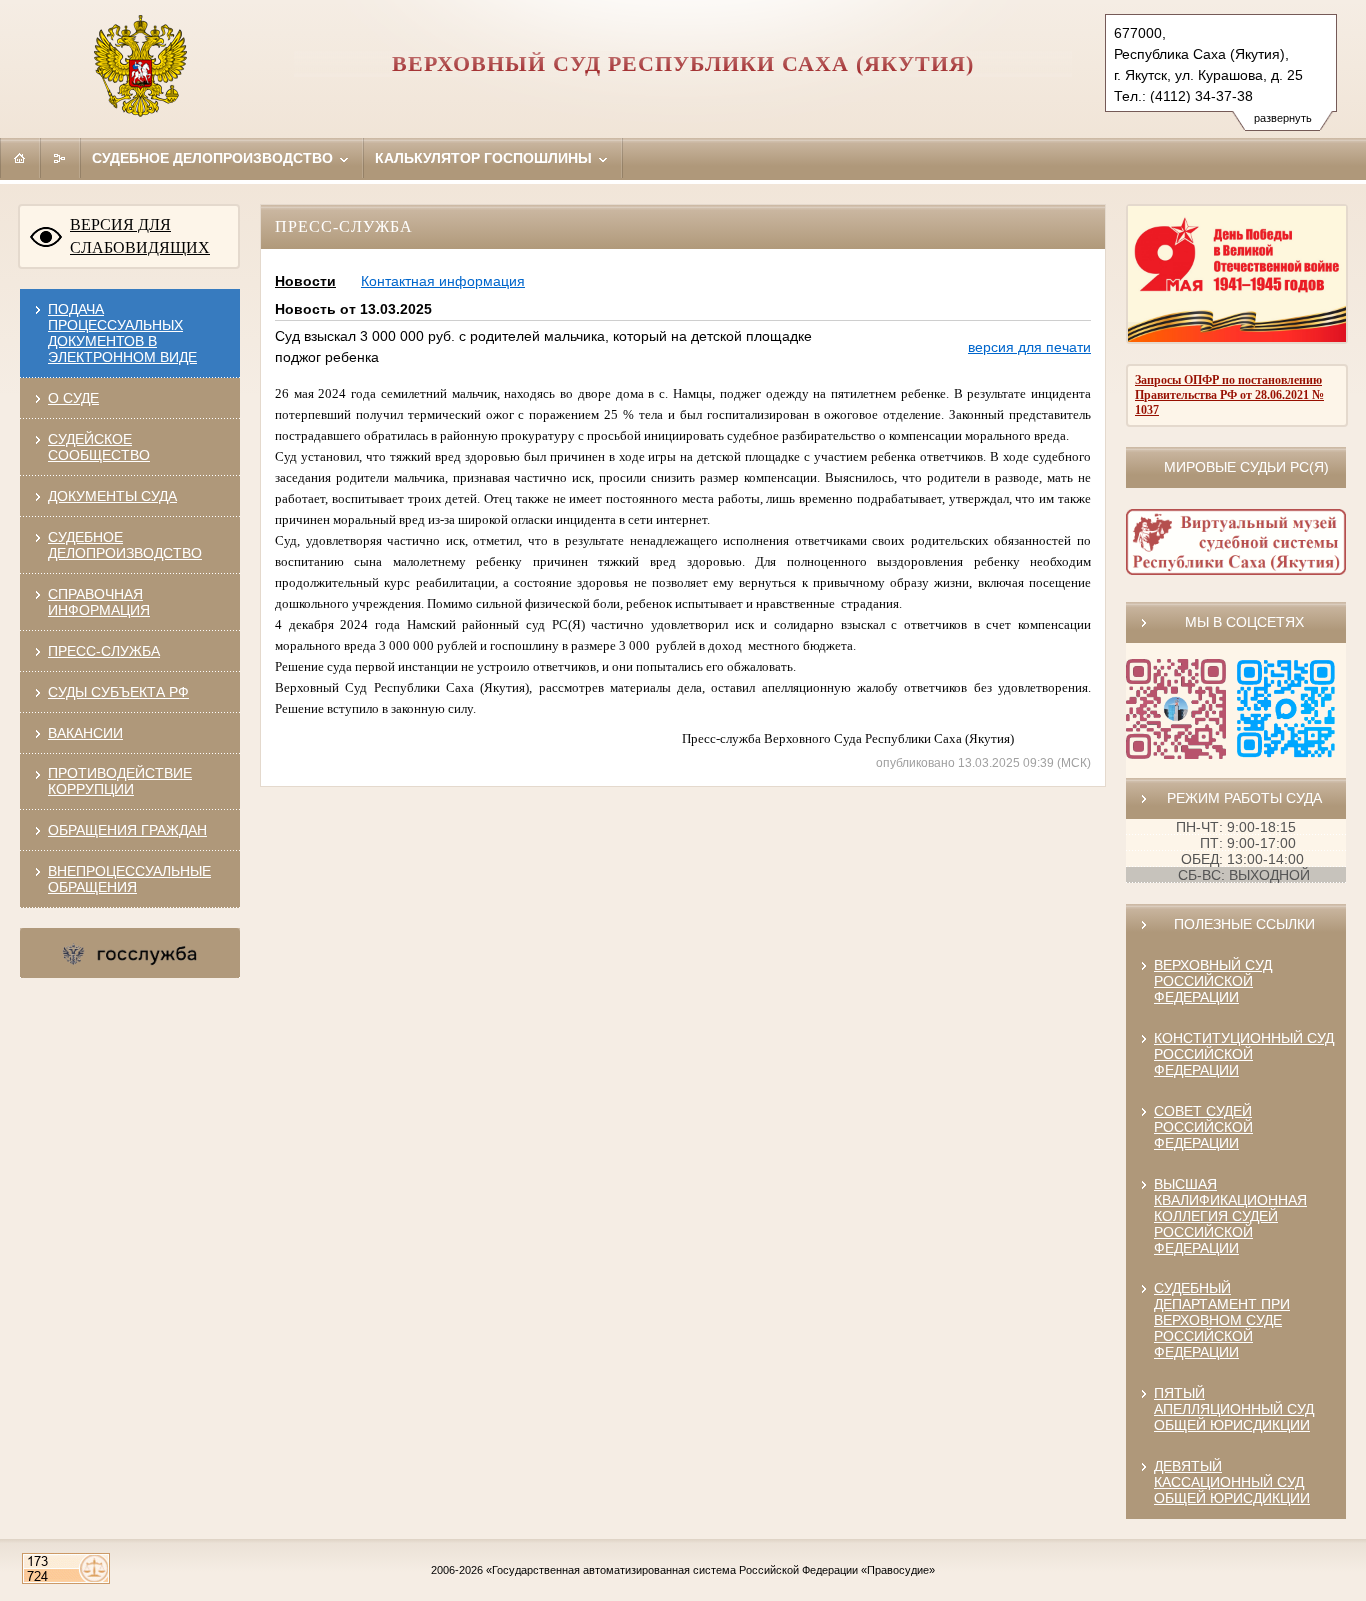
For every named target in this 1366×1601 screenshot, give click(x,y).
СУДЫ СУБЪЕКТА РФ (118, 692)
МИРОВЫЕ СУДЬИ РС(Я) (1246, 467)
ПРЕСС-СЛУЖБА (104, 651)
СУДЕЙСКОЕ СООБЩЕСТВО (99, 447)
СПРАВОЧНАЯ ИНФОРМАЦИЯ (99, 602)
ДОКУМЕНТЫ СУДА (112, 496)
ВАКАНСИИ (85, 733)
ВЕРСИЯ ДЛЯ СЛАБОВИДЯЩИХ (140, 236)
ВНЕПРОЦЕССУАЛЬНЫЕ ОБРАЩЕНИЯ (129, 879)
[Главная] (20, 158)
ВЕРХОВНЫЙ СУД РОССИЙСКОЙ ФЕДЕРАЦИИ (1213, 981)
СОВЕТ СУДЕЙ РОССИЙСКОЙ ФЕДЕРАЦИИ (1203, 1127)
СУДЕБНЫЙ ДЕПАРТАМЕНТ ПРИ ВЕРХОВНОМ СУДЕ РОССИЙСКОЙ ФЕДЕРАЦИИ (1222, 1320)
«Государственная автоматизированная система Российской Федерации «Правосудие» (710, 1570)
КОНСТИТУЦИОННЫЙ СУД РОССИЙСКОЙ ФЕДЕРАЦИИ (1244, 1054)
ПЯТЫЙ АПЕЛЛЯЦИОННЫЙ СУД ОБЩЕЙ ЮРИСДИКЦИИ (1234, 1409)
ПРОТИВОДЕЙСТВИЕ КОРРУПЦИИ (120, 781)
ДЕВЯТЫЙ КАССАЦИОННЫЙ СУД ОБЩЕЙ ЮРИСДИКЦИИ (1232, 1482)
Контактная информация (443, 281)
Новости (305, 281)
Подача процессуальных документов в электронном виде (122, 333)
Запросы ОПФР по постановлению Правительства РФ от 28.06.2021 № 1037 (1229, 395)
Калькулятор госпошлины (485, 158)
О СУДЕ (73, 398)
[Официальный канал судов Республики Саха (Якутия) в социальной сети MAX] (1286, 754)
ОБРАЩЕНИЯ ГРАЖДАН (127, 830)
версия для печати (1029, 347)
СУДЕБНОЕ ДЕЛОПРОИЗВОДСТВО (125, 545)
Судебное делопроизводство (214, 158)
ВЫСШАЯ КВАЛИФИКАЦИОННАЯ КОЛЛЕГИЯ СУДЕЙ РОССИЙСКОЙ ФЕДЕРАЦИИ (1230, 1216)
